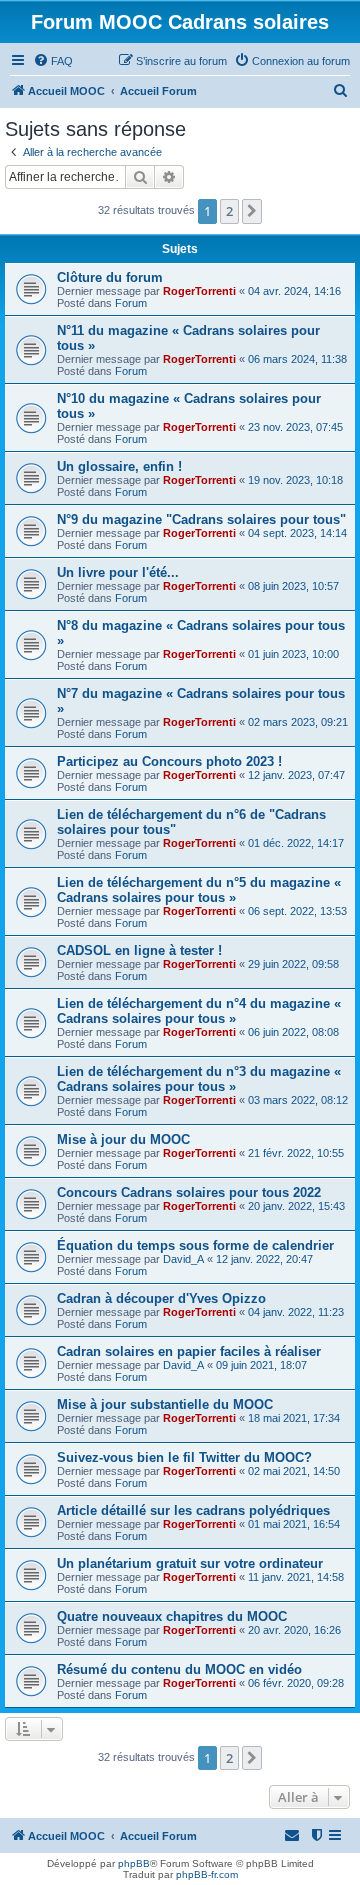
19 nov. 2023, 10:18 (295, 480)
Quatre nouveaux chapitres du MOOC (172, 1616)
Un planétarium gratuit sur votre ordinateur (190, 1563)
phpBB (134, 1863)
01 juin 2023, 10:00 (293, 654)
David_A (183, 1259)
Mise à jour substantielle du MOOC (165, 1404)
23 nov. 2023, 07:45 (295, 427)
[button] (252, 211)
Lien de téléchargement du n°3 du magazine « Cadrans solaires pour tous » (199, 1079)
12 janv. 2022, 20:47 (264, 1259)
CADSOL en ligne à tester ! (139, 950)
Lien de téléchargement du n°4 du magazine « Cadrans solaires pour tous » (199, 1011)
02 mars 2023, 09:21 (298, 722)
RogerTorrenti (199, 291)
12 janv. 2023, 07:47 (296, 775)
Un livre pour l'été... (118, 572)
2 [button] (229, 211)
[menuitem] (53, 61)
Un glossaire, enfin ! (119, 466)
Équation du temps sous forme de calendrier (195, 1245)
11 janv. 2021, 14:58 (296, 1577)
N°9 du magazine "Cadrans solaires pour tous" (201, 519)
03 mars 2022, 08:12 (298, 1100)
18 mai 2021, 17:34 (294, 1418)
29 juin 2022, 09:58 (293, 964)
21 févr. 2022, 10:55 (296, 1153)
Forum (131, 303)
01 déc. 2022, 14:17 (296, 843)
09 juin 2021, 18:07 (261, 1365)
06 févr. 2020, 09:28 (296, 1683)
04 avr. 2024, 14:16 (294, 291)
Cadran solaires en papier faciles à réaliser (189, 1351)
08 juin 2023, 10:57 (293, 586)
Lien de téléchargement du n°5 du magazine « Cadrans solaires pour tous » (199, 890)
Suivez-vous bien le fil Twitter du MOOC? (184, 1457)
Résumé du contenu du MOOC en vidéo (179, 1669)
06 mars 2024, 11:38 (297, 359)
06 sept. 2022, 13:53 (297, 911)
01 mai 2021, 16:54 (294, 1524)
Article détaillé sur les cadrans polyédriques (193, 1510)
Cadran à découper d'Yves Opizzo (161, 1298)
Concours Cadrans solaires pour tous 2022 (189, 1192)
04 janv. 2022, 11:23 (296, 1312)
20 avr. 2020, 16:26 (294, 1630)
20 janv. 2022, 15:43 (296, 1206)
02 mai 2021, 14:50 (294, 1471)
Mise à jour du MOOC (123, 1139)
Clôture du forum (110, 277)
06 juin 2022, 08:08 (293, 1032)
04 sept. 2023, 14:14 (297, 533)
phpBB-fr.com (207, 1874)
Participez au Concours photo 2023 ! (169, 761)
